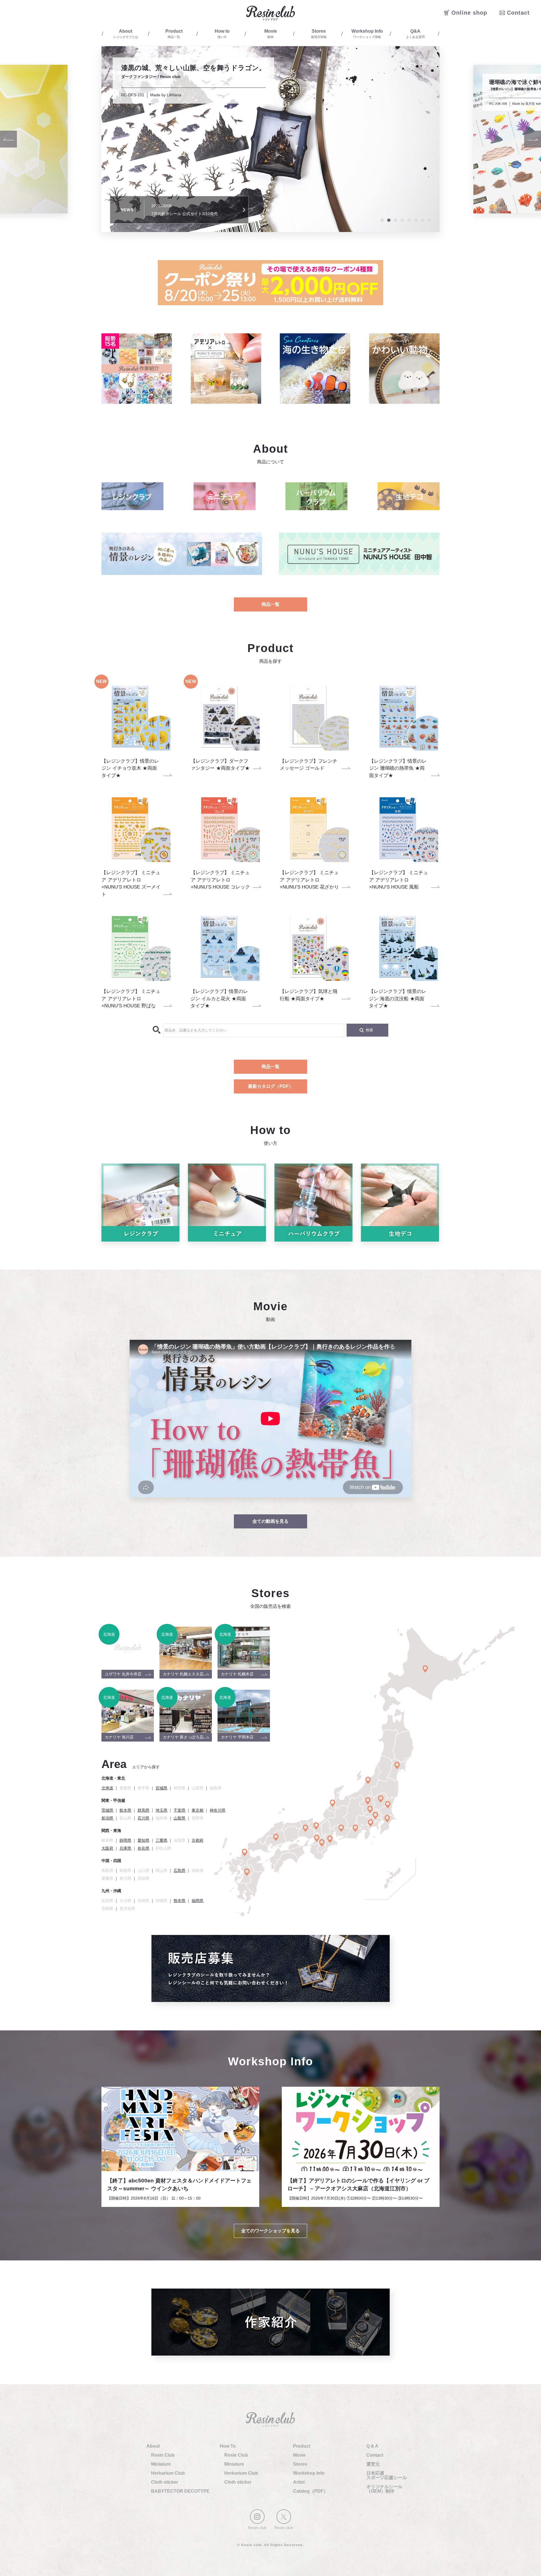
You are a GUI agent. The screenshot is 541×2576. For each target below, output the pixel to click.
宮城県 (161, 1788)
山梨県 (179, 1818)
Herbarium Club (168, 2473)
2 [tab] (389, 220)
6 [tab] (416, 220)
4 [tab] (402, 220)
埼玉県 (161, 1810)
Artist (299, 2482)
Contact (375, 2455)
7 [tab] (423, 220)
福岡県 (198, 1901)
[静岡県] (355, 1828)
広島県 (179, 1870)
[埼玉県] (370, 1809)
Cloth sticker (165, 2482)
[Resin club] (257, 2517)
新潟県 (107, 1818)
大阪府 (107, 1848)
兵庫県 (125, 1848)
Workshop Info (309, 2473)
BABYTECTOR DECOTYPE (180, 2491)
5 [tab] (409, 220)
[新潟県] (368, 1780)
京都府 (198, 1840)
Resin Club (163, 2455)
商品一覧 (270, 604)
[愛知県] (341, 1828)
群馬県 (143, 1810)
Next (533, 139)
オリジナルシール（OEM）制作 (384, 2489)
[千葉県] (387, 1819)
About (153, 2446)
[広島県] (276, 1837)
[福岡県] (245, 1852)
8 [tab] (429, 220)
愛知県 (143, 1840)
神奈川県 (218, 1810)
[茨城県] (388, 1805)
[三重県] (330, 1839)
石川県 (143, 1818)
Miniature (161, 2464)
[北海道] (425, 1669)
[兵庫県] (306, 1828)
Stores (300, 2464)
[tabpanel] (270, 139)
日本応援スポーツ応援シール (387, 2475)
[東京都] (375, 1816)
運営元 (373, 2464)
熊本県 (179, 1901)
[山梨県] (368, 1801)
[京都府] (316, 1826)
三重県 (161, 1840)
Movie (299, 2455)
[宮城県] (397, 1765)
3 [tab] (396, 220)
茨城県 (107, 1810)
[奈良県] (322, 1843)
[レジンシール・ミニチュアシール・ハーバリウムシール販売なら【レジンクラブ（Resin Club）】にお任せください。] (270, 13)
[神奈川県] (371, 1823)
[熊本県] (247, 1872)
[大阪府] (317, 1838)
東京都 (198, 1810)
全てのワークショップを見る (270, 2231)
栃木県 (125, 1810)
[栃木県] (381, 1799)
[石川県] (333, 1803)
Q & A (372, 2446)
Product (302, 2446)
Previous (8, 139)
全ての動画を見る (270, 1521)
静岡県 (125, 1840)
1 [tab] (382, 220)
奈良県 (143, 1848)
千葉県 (179, 1810)
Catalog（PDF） (311, 2491)
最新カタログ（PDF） (271, 1086)
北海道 (107, 1788)
